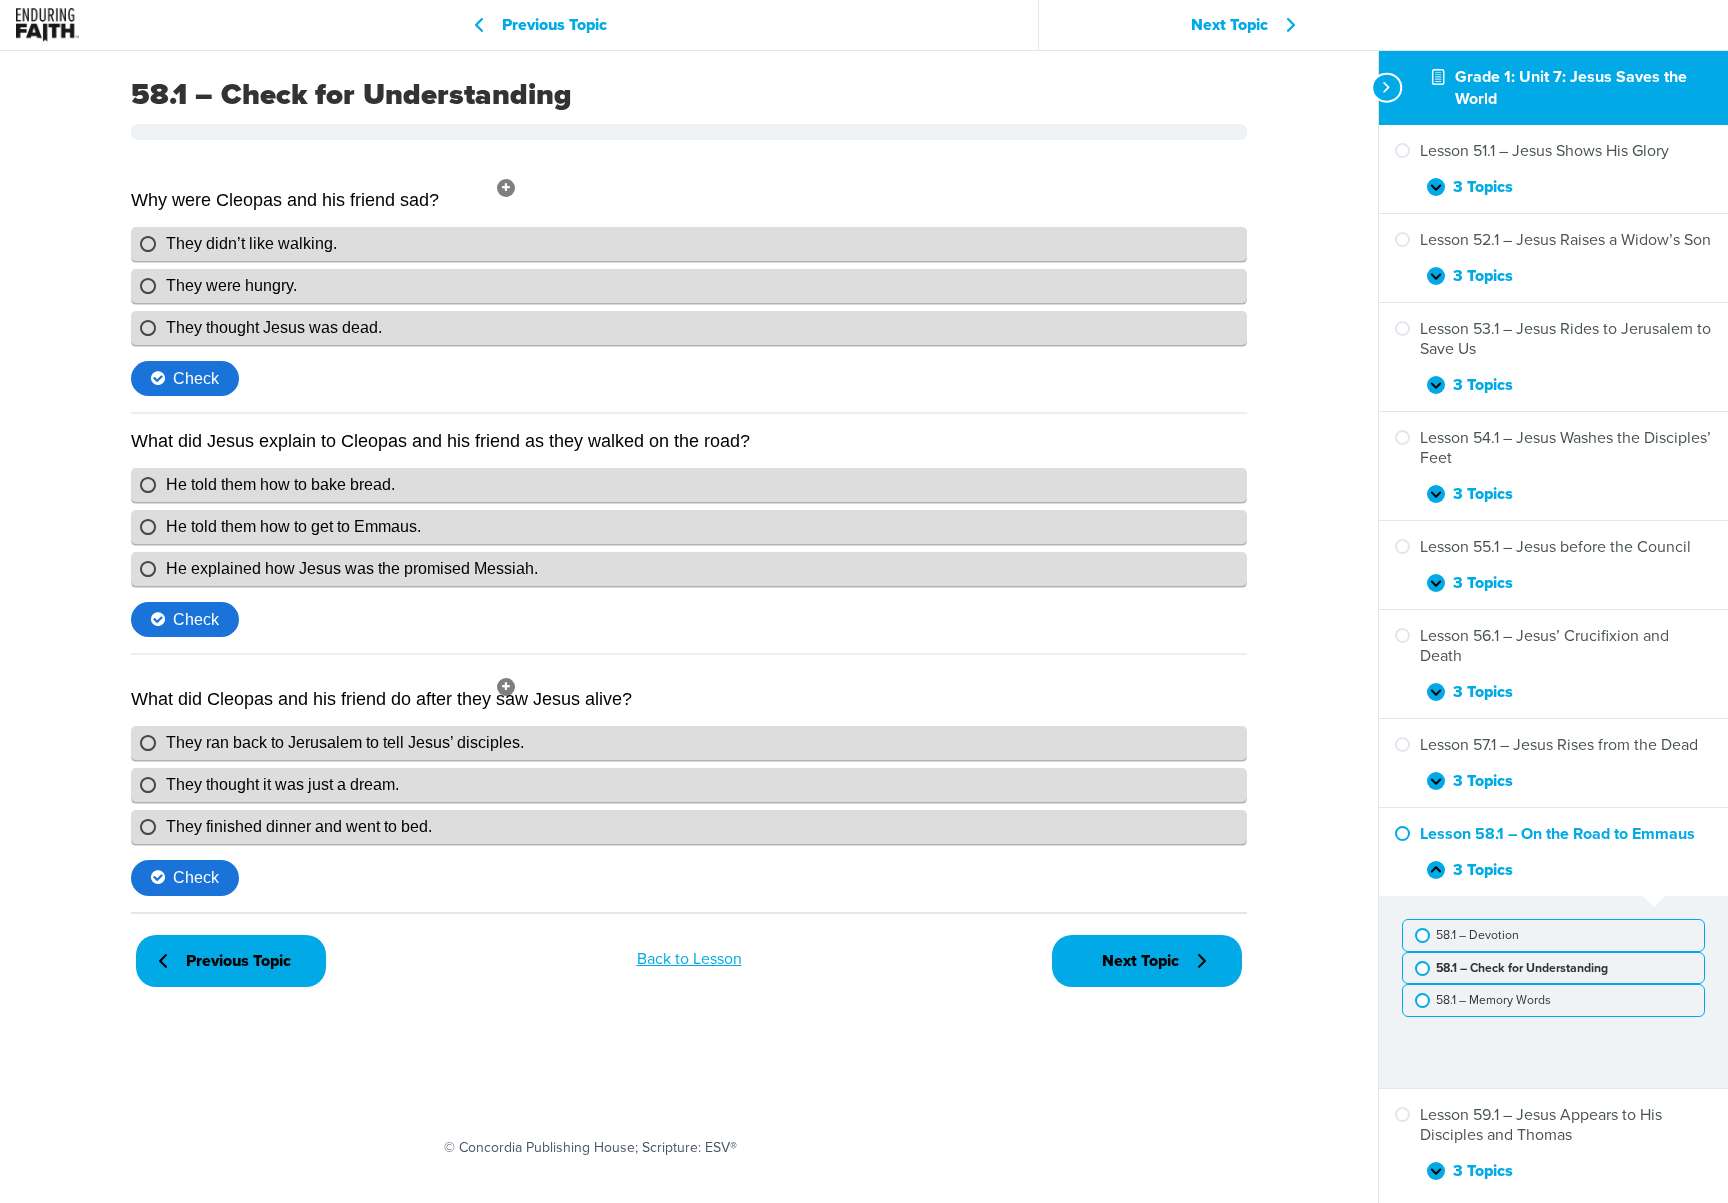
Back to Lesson (689, 958)
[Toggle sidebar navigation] (1385, 87)
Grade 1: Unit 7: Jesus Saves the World (1571, 87)
